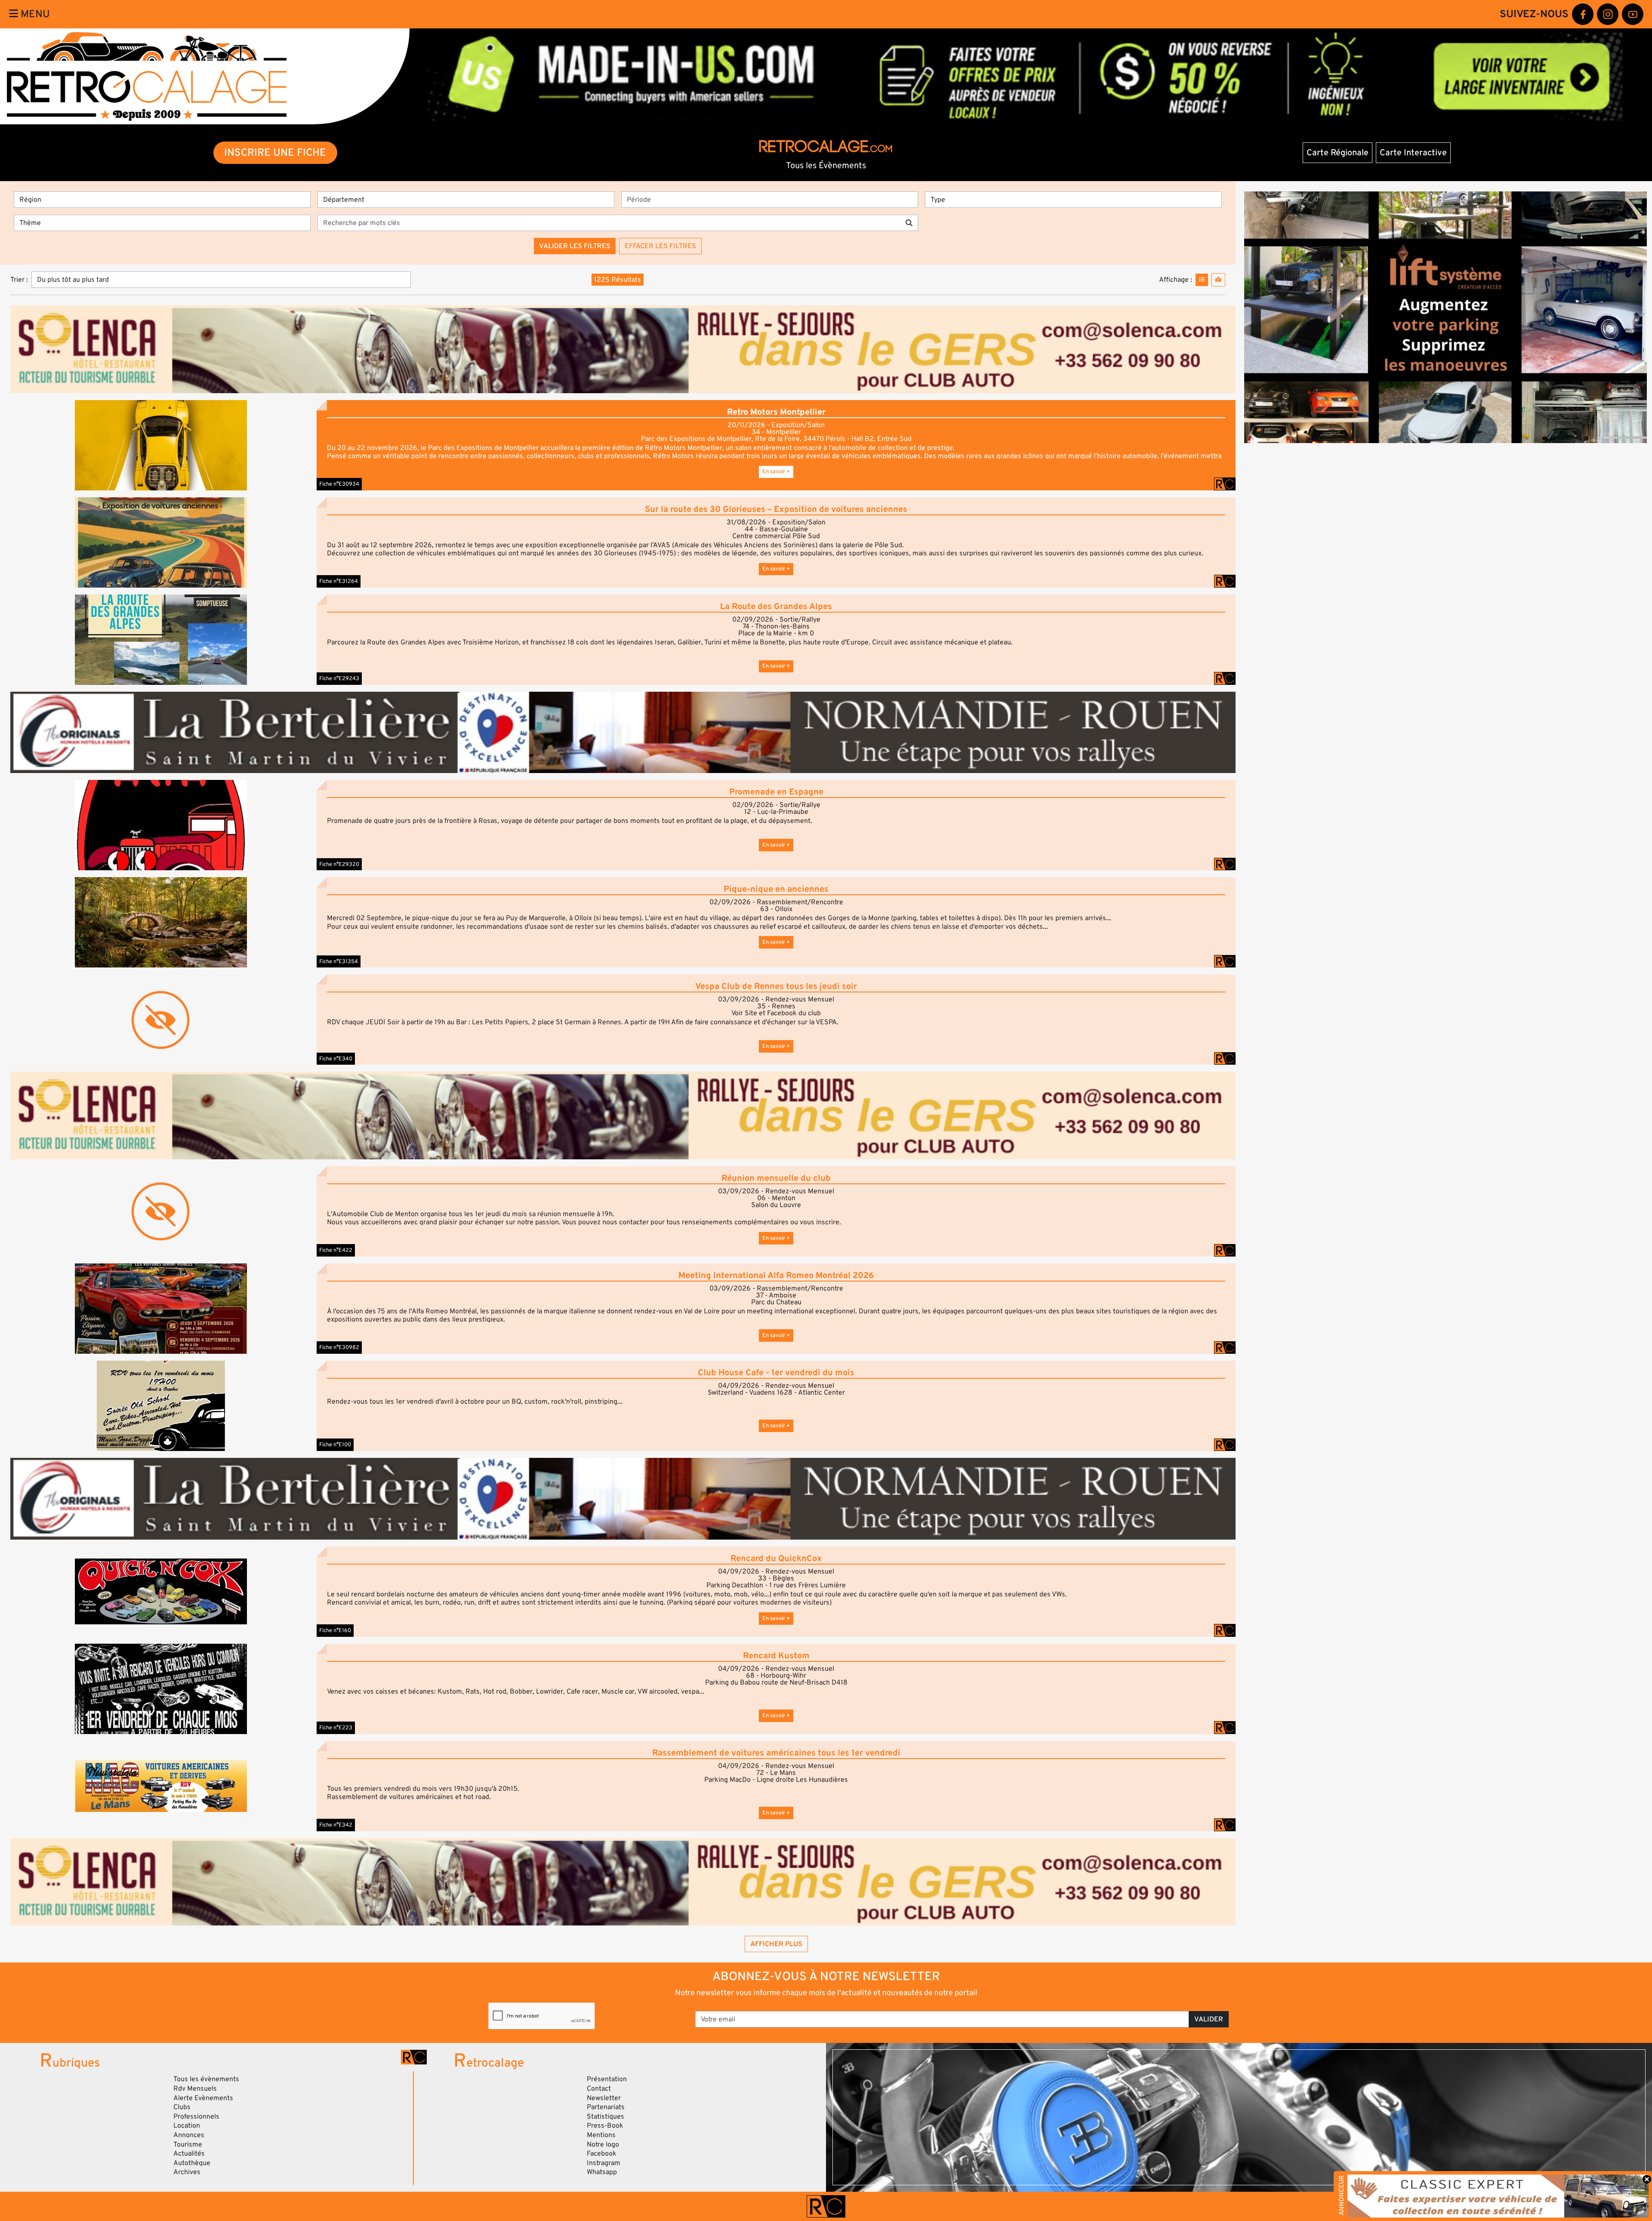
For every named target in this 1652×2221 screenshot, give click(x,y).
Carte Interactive (1413, 153)
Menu (34, 14)
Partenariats (606, 2107)
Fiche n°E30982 (339, 1347)
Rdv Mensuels (195, 2089)
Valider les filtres (575, 246)
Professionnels (196, 2116)
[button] (161, 445)
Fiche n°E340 (336, 1059)
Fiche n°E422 (336, 1250)
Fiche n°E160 (335, 1630)
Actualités (189, 2153)
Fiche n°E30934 (339, 484)
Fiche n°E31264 (339, 581)
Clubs (182, 2107)
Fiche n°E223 (336, 1728)
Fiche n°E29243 (339, 678)
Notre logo (603, 2144)
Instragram (604, 2163)
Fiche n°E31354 (339, 961)
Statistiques (606, 2116)
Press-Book (605, 2126)
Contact (599, 2089)
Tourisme (188, 2144)
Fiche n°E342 (336, 1825)
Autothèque (192, 2163)
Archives (187, 2172)
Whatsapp (602, 2172)
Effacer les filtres (660, 246)
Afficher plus (776, 1944)
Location (187, 2126)
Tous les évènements (206, 2079)
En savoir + (776, 471)
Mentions (601, 2135)
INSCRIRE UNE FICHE (275, 152)
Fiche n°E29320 (339, 864)
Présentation (607, 2079)
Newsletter (604, 2098)
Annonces (189, 2135)
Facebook (602, 2153)
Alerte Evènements (203, 2098)
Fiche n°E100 (335, 1445)
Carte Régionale (1338, 153)
